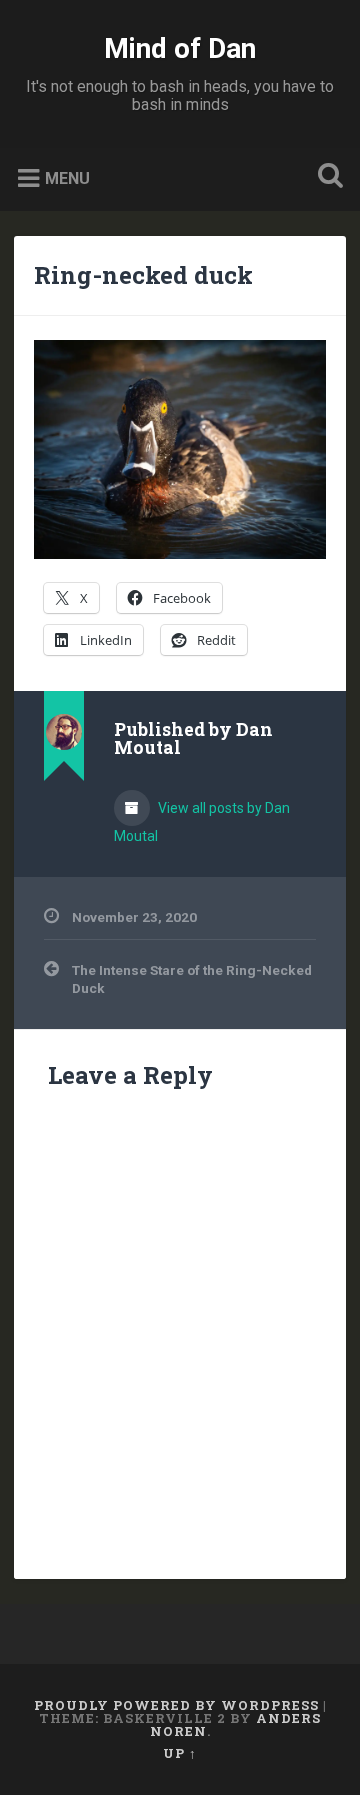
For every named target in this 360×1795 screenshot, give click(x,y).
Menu (67, 178)
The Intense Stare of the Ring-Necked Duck (192, 979)
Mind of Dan (180, 48)
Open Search (326, 177)
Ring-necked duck (143, 275)
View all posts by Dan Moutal (202, 822)
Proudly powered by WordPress (176, 1705)
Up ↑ (180, 1753)
